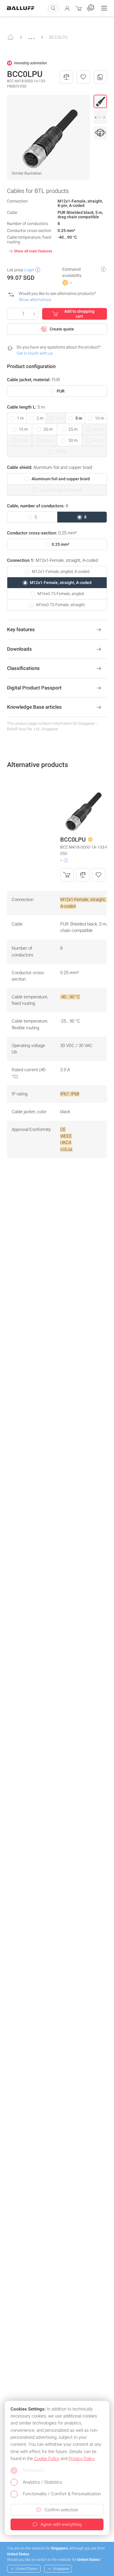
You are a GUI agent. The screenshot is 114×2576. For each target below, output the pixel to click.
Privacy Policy (82, 2459)
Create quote (62, 329)
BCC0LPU (58, 37)
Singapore (61, 2569)
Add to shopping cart (79, 314)
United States (27, 2569)
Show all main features (33, 251)
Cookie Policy (47, 2459)
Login (29, 270)
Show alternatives (35, 300)
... (32, 36)
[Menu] (104, 8)
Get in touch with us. (35, 353)
